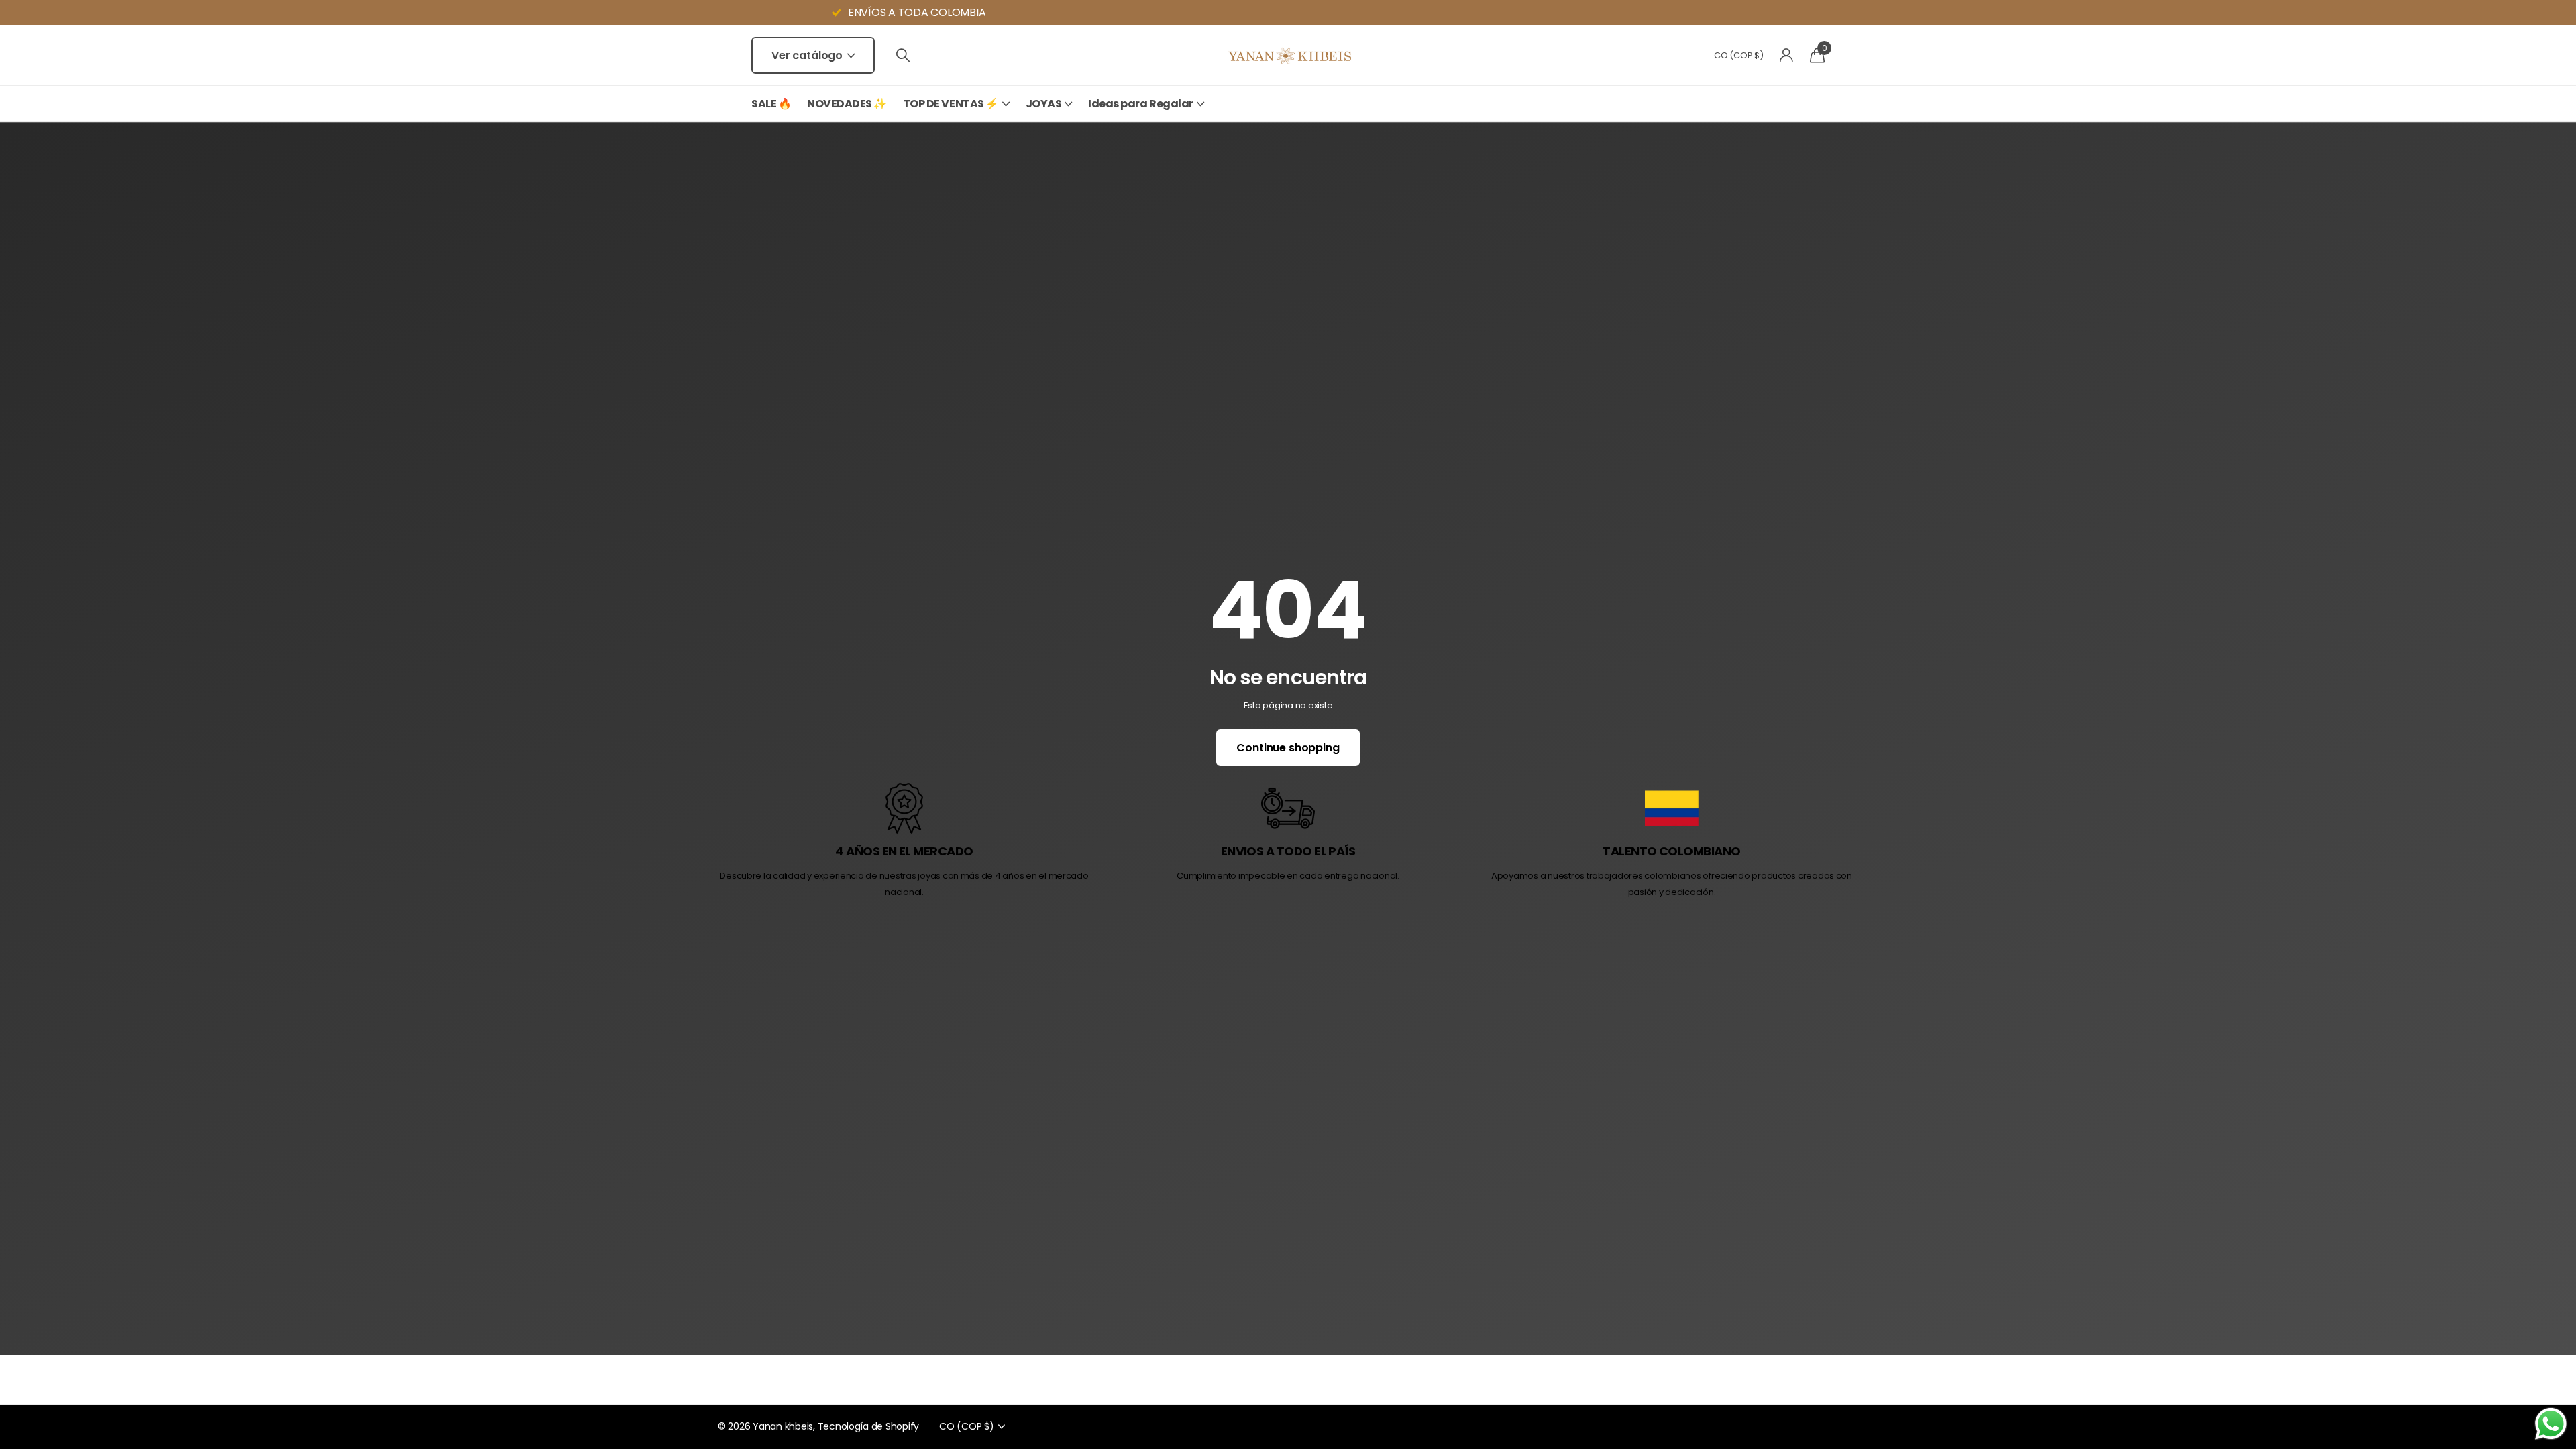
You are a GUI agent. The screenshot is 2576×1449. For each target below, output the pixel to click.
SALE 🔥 (771, 104)
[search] (903, 55)
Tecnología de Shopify (869, 1426)
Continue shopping (1288, 748)
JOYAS (1044, 104)
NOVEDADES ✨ (847, 104)
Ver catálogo (808, 55)
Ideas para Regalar (1140, 104)
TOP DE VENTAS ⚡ (951, 104)
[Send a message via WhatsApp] (2551, 1424)
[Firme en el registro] (1787, 55)
